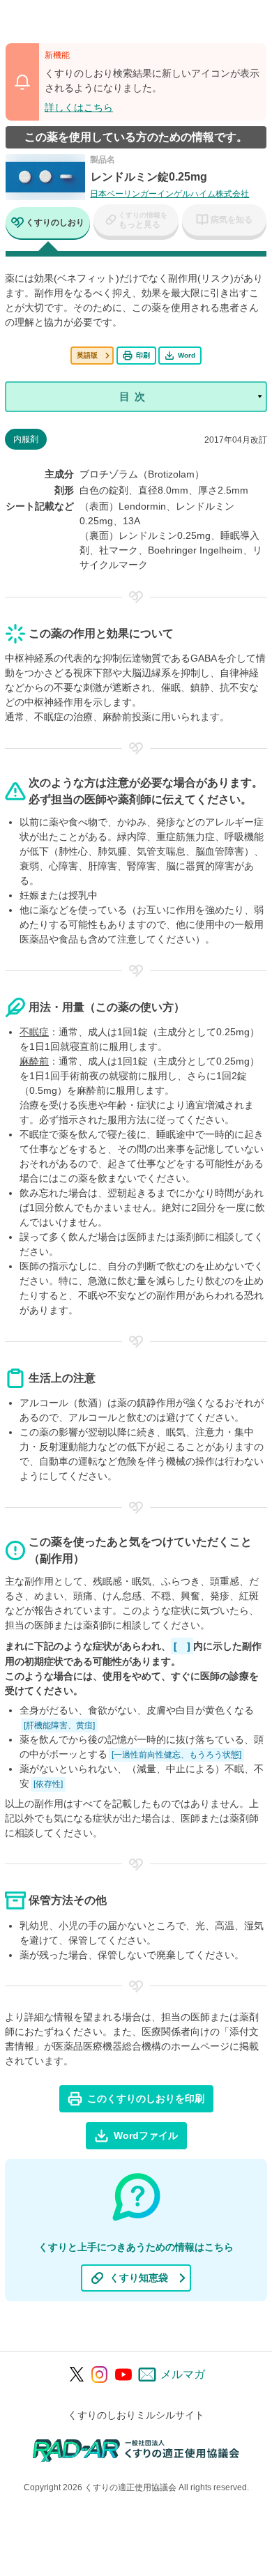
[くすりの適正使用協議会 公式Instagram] (100, 2375)
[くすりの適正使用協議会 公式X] (77, 2374)
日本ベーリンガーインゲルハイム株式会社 (169, 194)
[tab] (48, 224)
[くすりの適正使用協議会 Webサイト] (136, 2449)
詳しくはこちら (79, 107)
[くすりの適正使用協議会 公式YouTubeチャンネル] (123, 2375)
